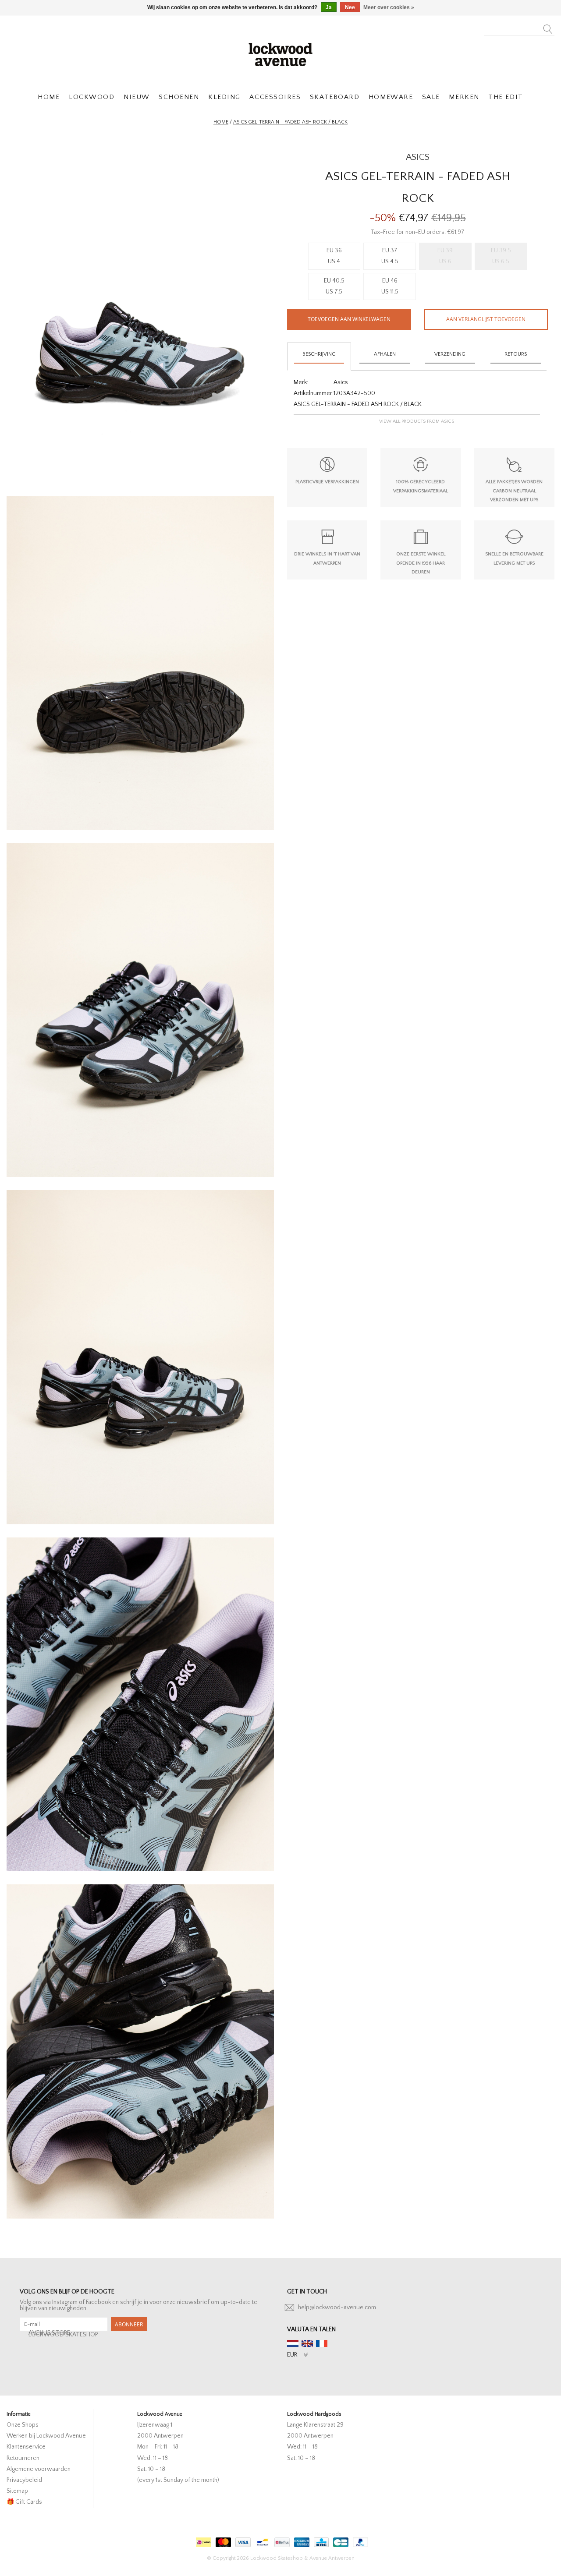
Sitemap (17, 2491)
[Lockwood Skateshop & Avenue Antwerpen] (280, 53)
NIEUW (137, 97)
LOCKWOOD (92, 97)
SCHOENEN (179, 97)
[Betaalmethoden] (202, 2540)
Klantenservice (26, 2447)
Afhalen (385, 354)
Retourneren (23, 2458)
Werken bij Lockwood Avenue (46, 2436)
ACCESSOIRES (275, 97)
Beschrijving (319, 354)
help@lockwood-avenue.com (337, 2307)
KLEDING (224, 97)
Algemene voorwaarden (39, 2469)
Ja (329, 7)
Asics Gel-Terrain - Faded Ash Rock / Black (290, 122)
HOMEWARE (391, 97)
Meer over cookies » (389, 7)
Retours (516, 354)
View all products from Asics (417, 421)
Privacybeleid (24, 2480)
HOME (49, 97)
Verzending (450, 354)
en (307, 2343)
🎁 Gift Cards (24, 2502)
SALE (431, 97)
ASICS (418, 157)
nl (293, 2343)
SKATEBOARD (335, 97)
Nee (350, 7)
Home (221, 122)
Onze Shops (23, 2425)
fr (322, 2343)
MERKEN (464, 97)
